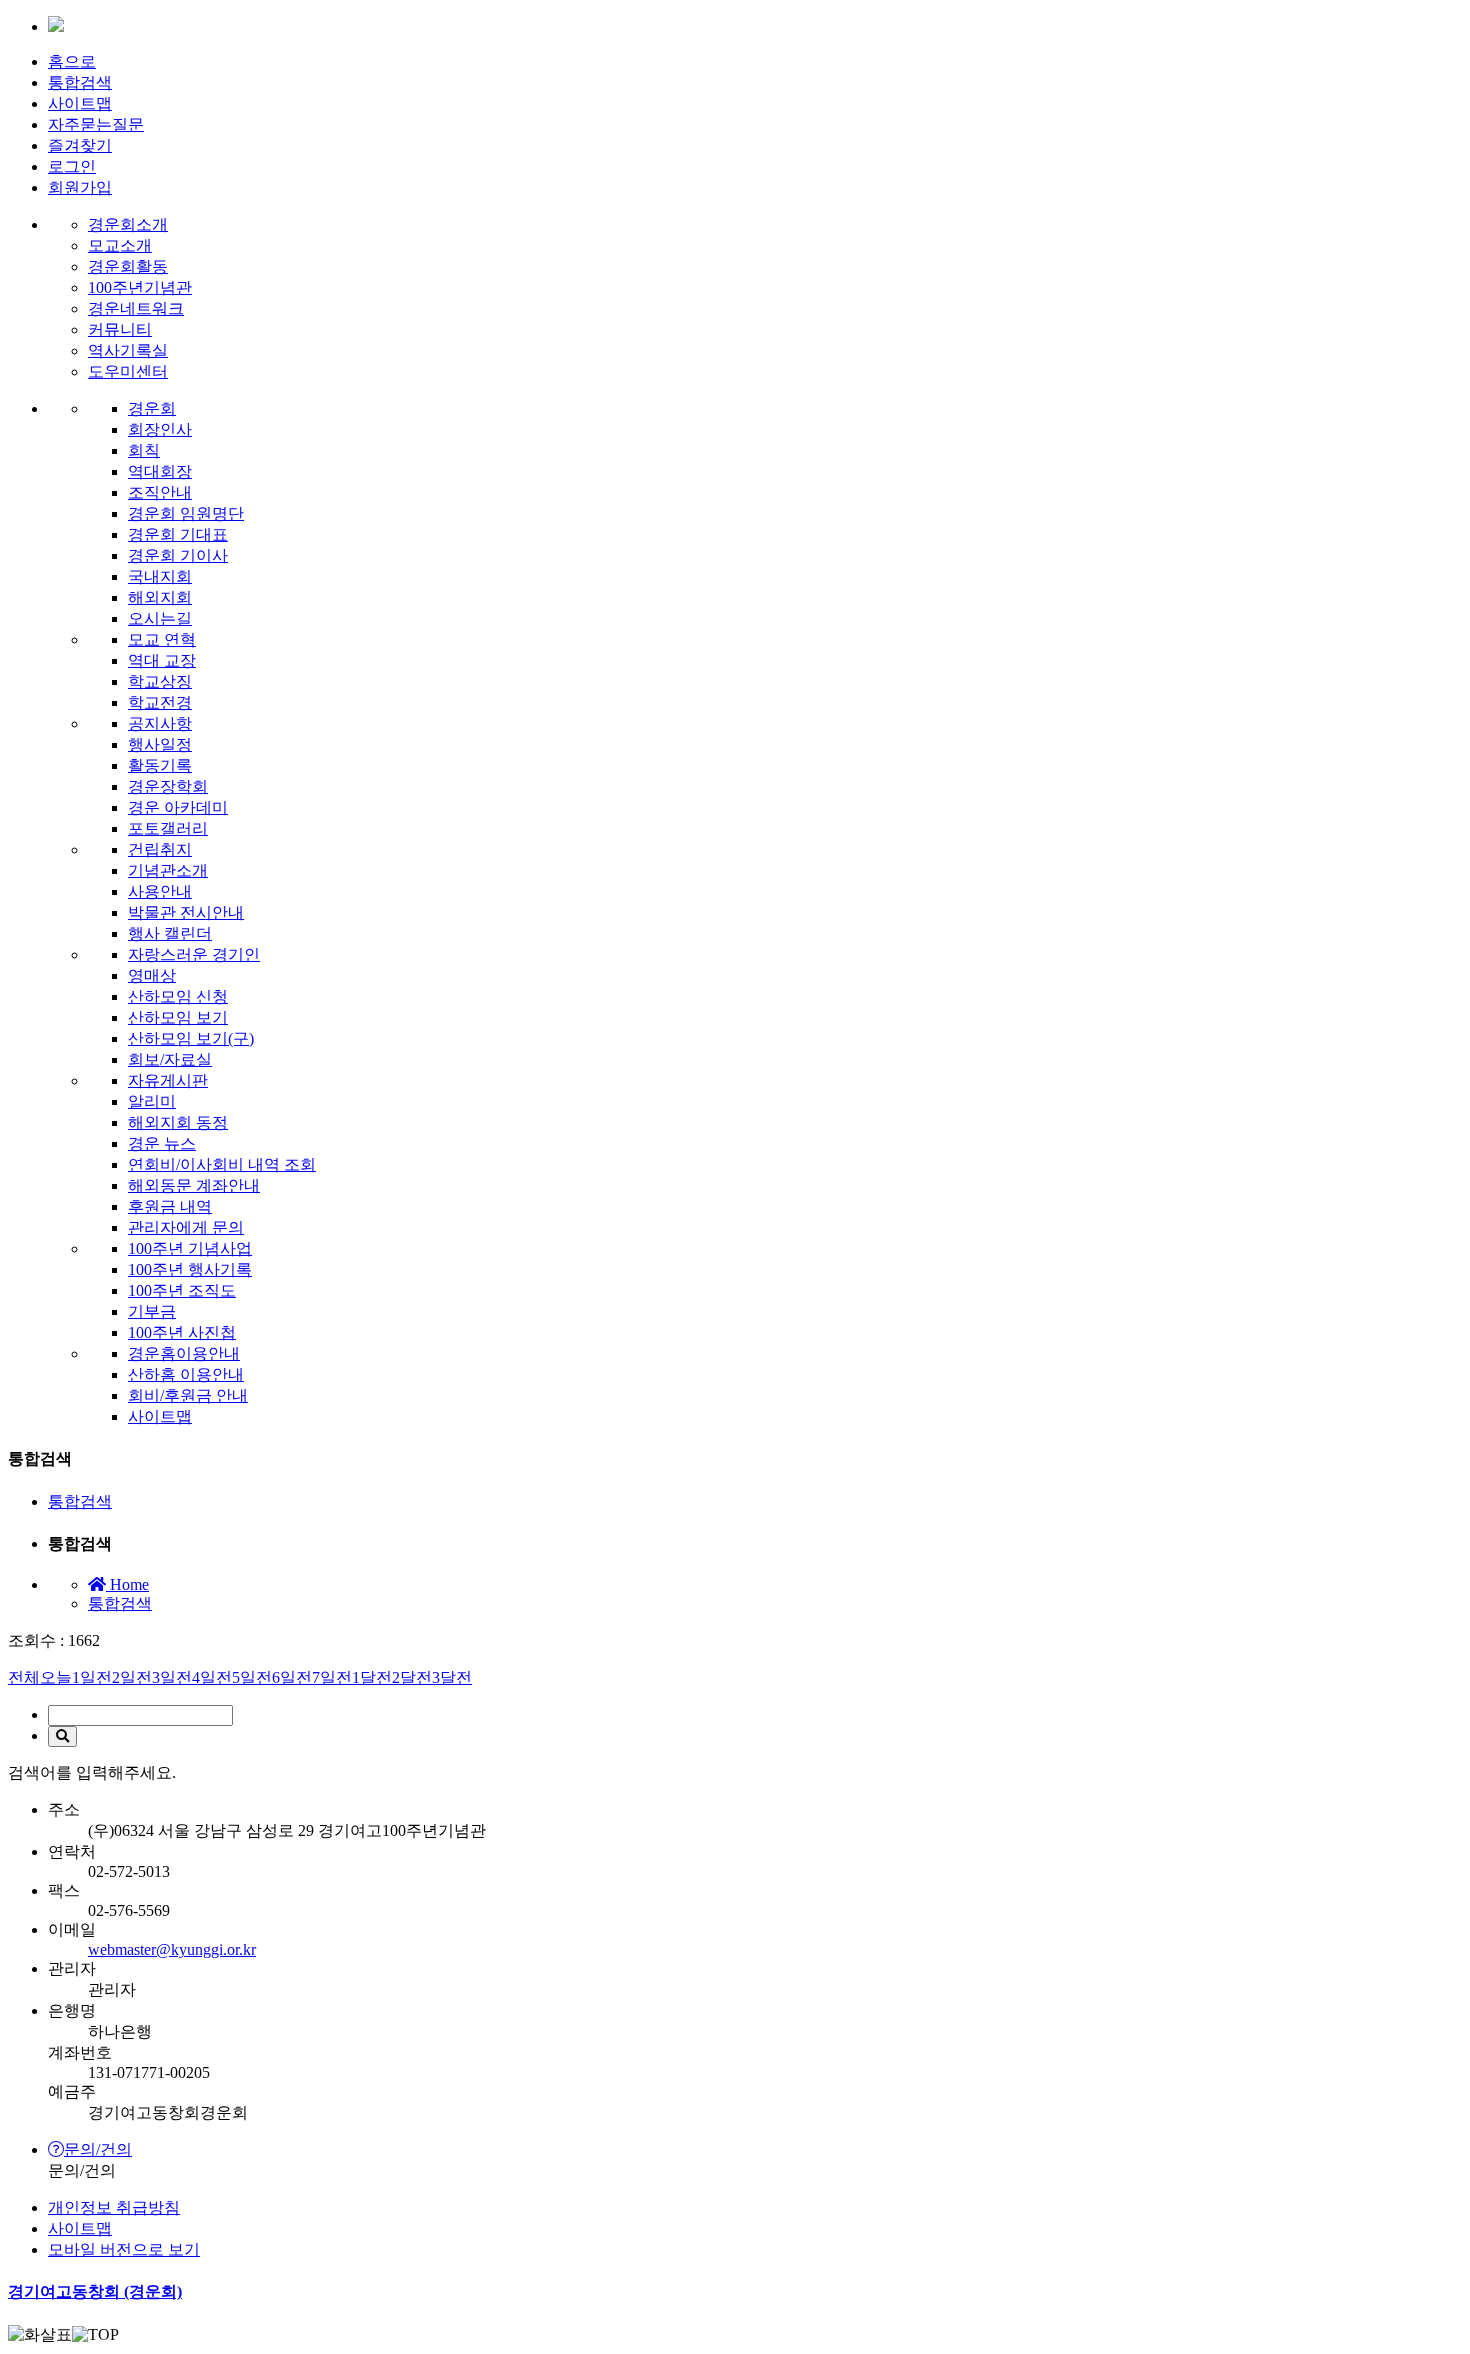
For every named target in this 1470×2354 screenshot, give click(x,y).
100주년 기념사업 (190, 1248)
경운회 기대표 (178, 534)
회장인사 (160, 429)
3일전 (172, 1677)
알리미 (152, 1101)
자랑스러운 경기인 (194, 954)
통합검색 (80, 82)
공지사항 (160, 723)
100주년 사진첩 (182, 1332)
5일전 (252, 1677)
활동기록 (160, 765)
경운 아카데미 (178, 807)
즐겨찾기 (80, 145)
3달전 (452, 1677)
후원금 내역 (170, 1206)
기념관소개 (168, 870)
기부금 (152, 1311)
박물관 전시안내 (186, 912)
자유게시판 (168, 1080)
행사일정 (160, 744)
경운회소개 (128, 224)
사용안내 (160, 891)
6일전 (292, 1677)
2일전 (132, 1677)
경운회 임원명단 (186, 513)
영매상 (152, 975)
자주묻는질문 (96, 124)
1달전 (372, 1677)
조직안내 (160, 492)
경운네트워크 (136, 308)
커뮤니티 (120, 329)
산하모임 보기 (178, 1017)
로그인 (72, 166)
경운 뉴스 (162, 1143)
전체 (24, 1677)
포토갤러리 (168, 828)
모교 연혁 (162, 639)
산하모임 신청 (178, 996)
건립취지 (160, 849)
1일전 (92, 1677)
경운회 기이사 (178, 555)
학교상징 (160, 681)
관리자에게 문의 (186, 1227)
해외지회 (160, 597)
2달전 (412, 1677)
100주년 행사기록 (190, 1269)
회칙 (144, 450)
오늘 (56, 1677)
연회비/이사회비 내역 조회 (222, 1164)
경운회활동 (128, 266)
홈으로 (72, 61)
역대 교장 (162, 660)
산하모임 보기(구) (191, 1038)
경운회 (152, 408)
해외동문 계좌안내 (194, 1185)
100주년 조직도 (182, 1290)
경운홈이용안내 (184, 1353)
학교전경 (160, 702)
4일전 (212, 1677)
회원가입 (80, 187)
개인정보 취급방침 (114, 2207)
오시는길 (160, 618)
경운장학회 (168, 786)
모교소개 (120, 245)
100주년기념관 (140, 287)
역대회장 (160, 471)
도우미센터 (128, 371)
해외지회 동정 (178, 1122)
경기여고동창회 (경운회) (95, 2291)
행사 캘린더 (170, 933)
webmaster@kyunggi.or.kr (172, 1949)
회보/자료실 (170, 1059)
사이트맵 (80, 103)
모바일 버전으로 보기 (124, 2249)
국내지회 (160, 576)
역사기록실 (128, 350)
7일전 (332, 1677)
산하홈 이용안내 (186, 1374)
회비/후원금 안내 (188, 1395)
